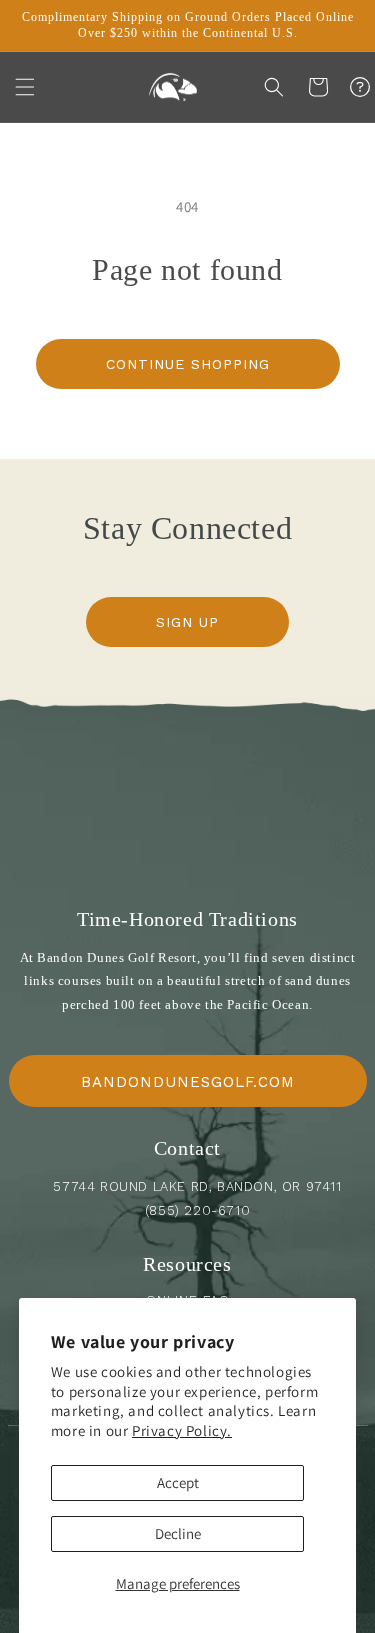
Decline (178, 1533)
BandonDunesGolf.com (188, 1082)
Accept (178, 1482)
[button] (25, 87)
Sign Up (187, 622)
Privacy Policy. (182, 1430)
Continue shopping (188, 364)
